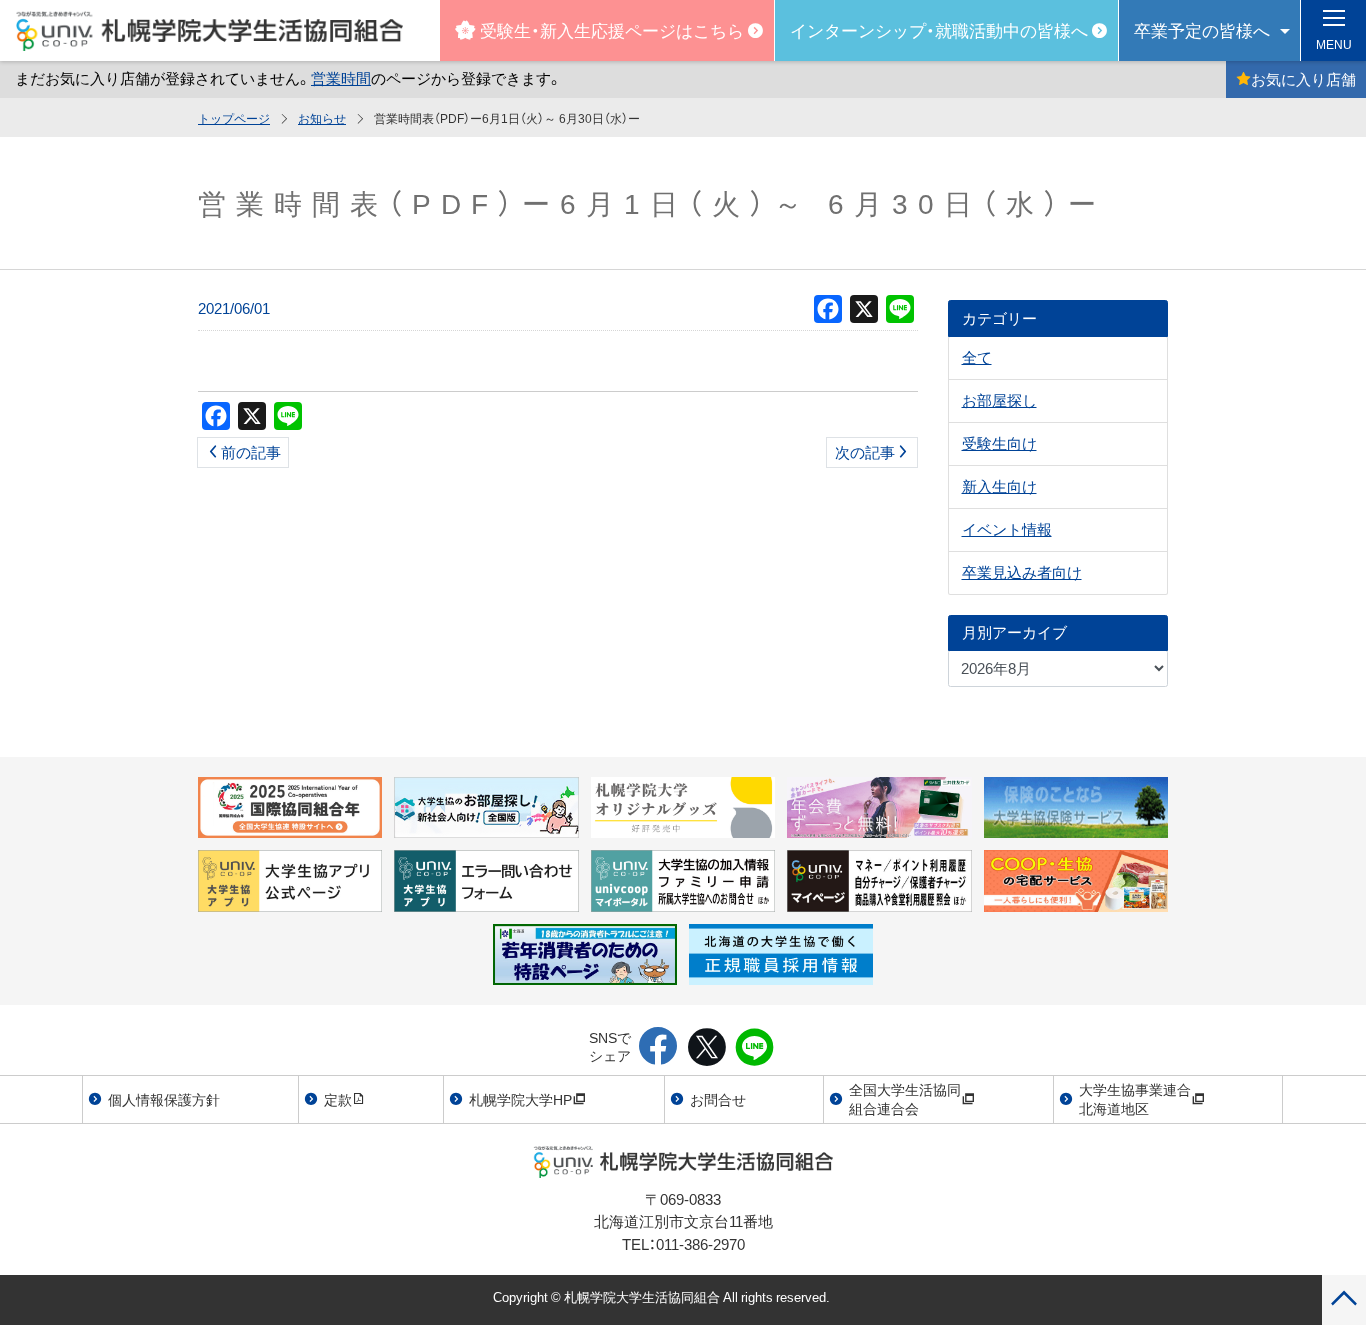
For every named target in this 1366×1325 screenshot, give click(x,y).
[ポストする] (706, 1048)
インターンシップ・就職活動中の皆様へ (939, 29)
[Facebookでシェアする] (658, 1048)
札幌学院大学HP (520, 1099)
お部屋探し (999, 400)
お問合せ (718, 1099)
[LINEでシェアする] (754, 1048)
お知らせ (322, 118)
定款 (338, 1099)
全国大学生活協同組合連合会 (905, 1099)
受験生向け (999, 443)
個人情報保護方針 (164, 1099)
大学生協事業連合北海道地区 (1135, 1099)
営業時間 (341, 78)
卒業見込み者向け (1022, 572)
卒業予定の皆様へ (1202, 29)
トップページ (234, 118)
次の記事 (865, 452)
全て (977, 357)
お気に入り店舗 (1303, 79)
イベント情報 (1007, 529)
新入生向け (999, 486)
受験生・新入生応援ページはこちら (612, 29)
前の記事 (251, 452)
